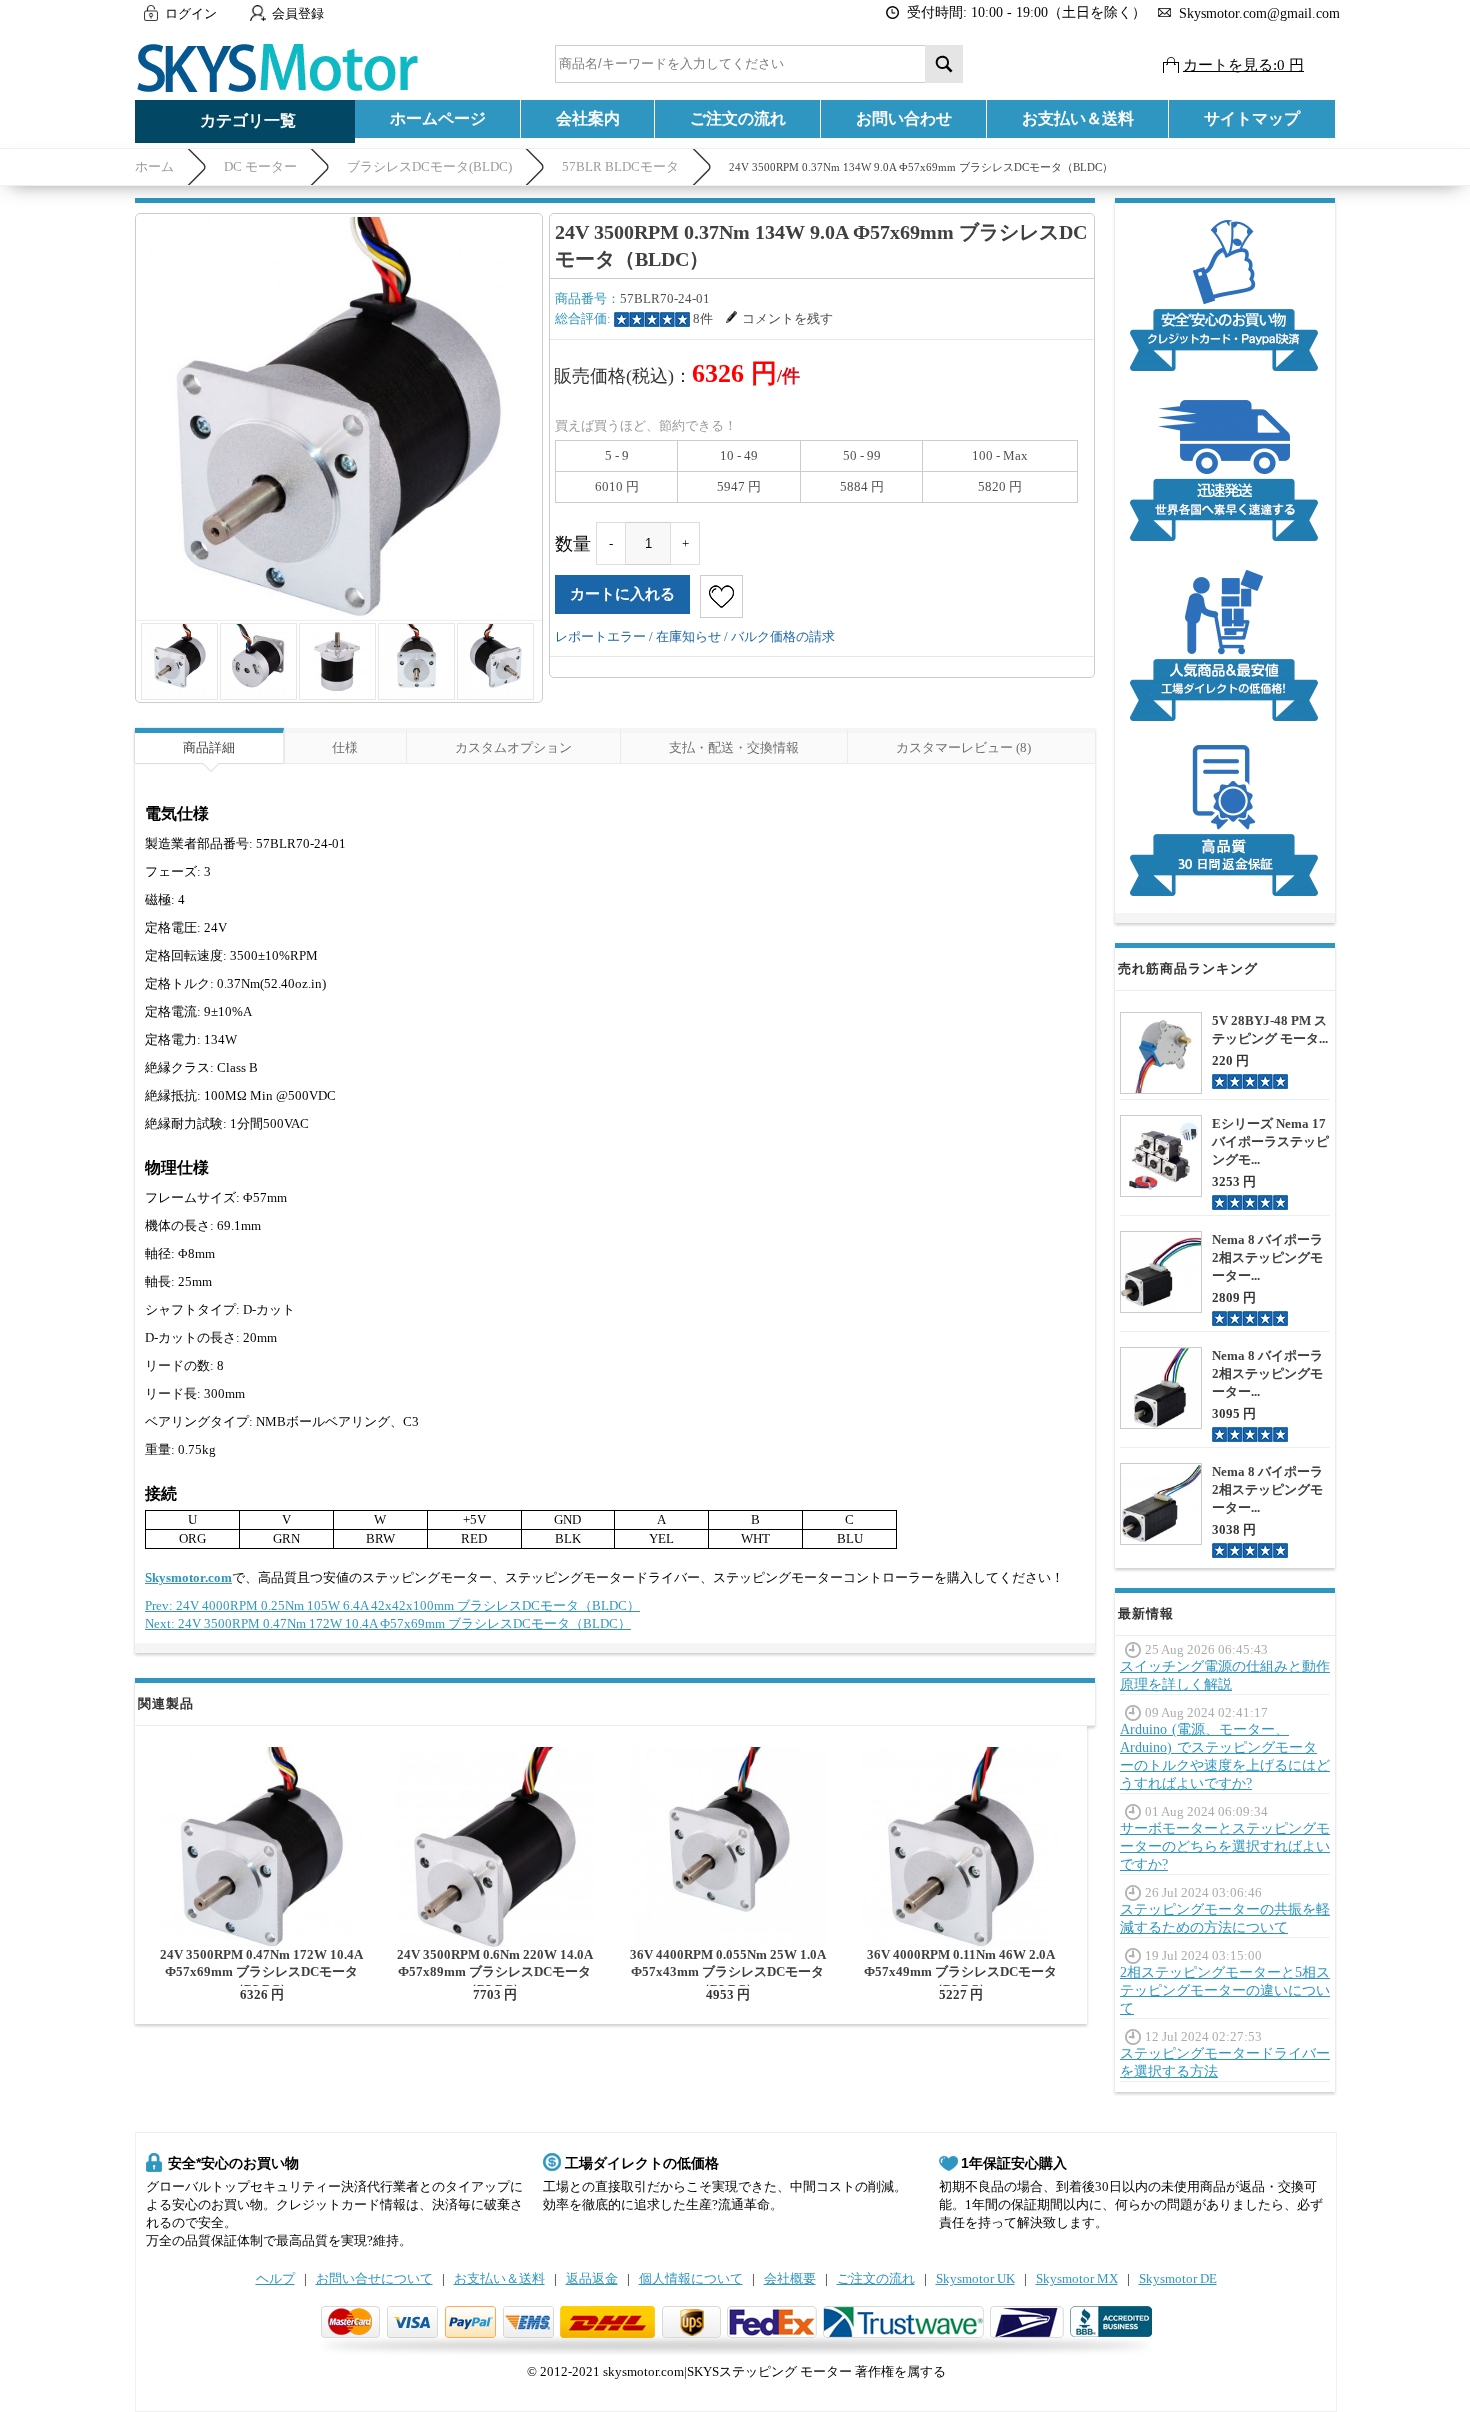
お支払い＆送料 (1078, 118)
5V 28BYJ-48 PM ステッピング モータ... (1270, 1029)
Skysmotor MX (1077, 2278)
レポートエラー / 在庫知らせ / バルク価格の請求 (695, 636)
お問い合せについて (374, 2278)
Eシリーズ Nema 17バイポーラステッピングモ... (1270, 1141)
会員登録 (298, 13)
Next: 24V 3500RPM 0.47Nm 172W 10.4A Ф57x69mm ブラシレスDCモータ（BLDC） (388, 1623)
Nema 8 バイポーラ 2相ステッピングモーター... (1267, 1257)
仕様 (345, 747)
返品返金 (592, 2278)
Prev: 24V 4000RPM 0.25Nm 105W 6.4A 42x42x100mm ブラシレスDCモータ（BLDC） (392, 1605)
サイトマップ (1252, 118)
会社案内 (588, 118)
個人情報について (691, 2278)
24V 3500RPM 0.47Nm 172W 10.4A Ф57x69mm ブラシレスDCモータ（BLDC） (261, 1972)
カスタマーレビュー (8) (963, 747)
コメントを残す (787, 318)
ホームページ (438, 118)
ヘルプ (275, 2278)
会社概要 (790, 2278)
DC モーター (260, 166)
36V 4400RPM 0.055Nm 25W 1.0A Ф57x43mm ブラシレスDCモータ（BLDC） (728, 1972)
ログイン (191, 13)
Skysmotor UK (975, 2278)
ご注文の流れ (738, 118)
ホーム (154, 166)
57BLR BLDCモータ (620, 166)
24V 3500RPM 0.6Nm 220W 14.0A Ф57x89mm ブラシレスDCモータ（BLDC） (495, 1972)
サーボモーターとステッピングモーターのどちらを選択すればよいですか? (1225, 1846)
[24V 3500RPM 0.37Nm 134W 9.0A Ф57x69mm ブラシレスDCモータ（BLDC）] (339, 417)
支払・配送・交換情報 (734, 747)
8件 (703, 318)
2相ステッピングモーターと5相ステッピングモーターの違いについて (1225, 1990)
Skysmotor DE (1178, 2278)
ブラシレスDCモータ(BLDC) (429, 166)
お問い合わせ (904, 118)
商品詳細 (209, 747)
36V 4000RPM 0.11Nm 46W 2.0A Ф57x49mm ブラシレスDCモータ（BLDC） (960, 1972)
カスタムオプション (513, 747)
